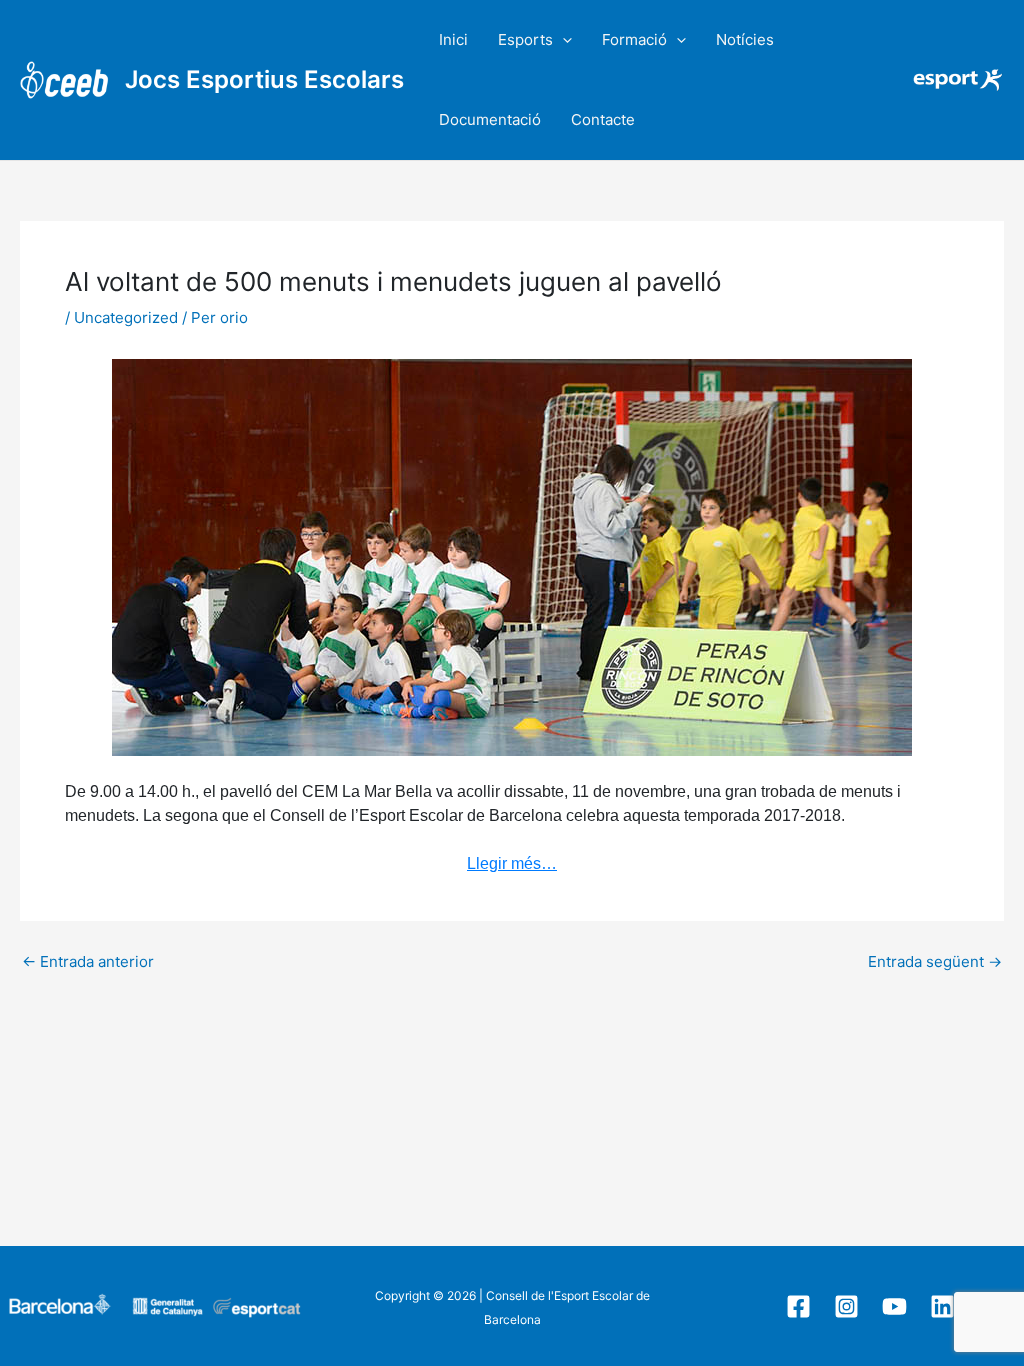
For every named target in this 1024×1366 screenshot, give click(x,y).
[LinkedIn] (942, 1306)
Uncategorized (126, 317)
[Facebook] (798, 1306)
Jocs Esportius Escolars (264, 79)
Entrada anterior (88, 961)
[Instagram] (846, 1306)
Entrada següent (935, 961)
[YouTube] (894, 1306)
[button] (562, 40)
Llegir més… (512, 863)
